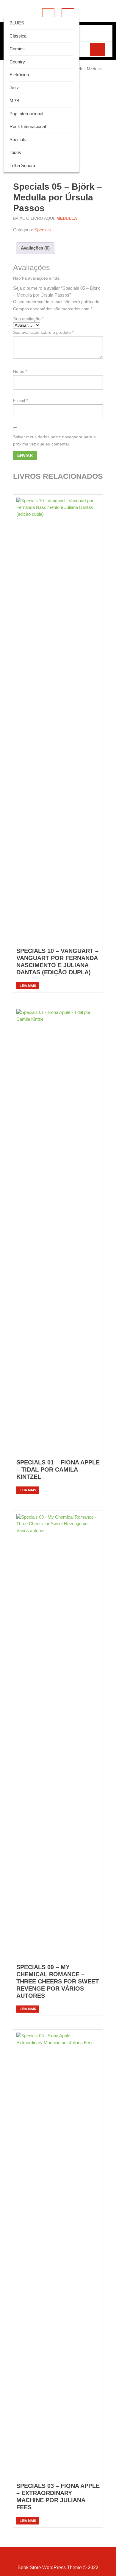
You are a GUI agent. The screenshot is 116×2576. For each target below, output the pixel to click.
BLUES (17, 23)
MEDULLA (67, 218)
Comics (17, 49)
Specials (18, 140)
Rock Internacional (28, 126)
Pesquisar (97, 49)
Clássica (18, 36)
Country (17, 62)
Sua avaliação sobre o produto (43, 332)
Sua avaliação (28, 319)
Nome (20, 371)
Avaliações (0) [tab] (35, 248)
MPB (14, 100)
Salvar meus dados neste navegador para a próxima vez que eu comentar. (54, 440)
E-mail (20, 400)
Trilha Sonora (22, 165)
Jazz (14, 88)
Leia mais (28, 986)
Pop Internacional (26, 114)
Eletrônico (19, 75)
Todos (15, 152)
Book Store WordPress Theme (50, 2568)
